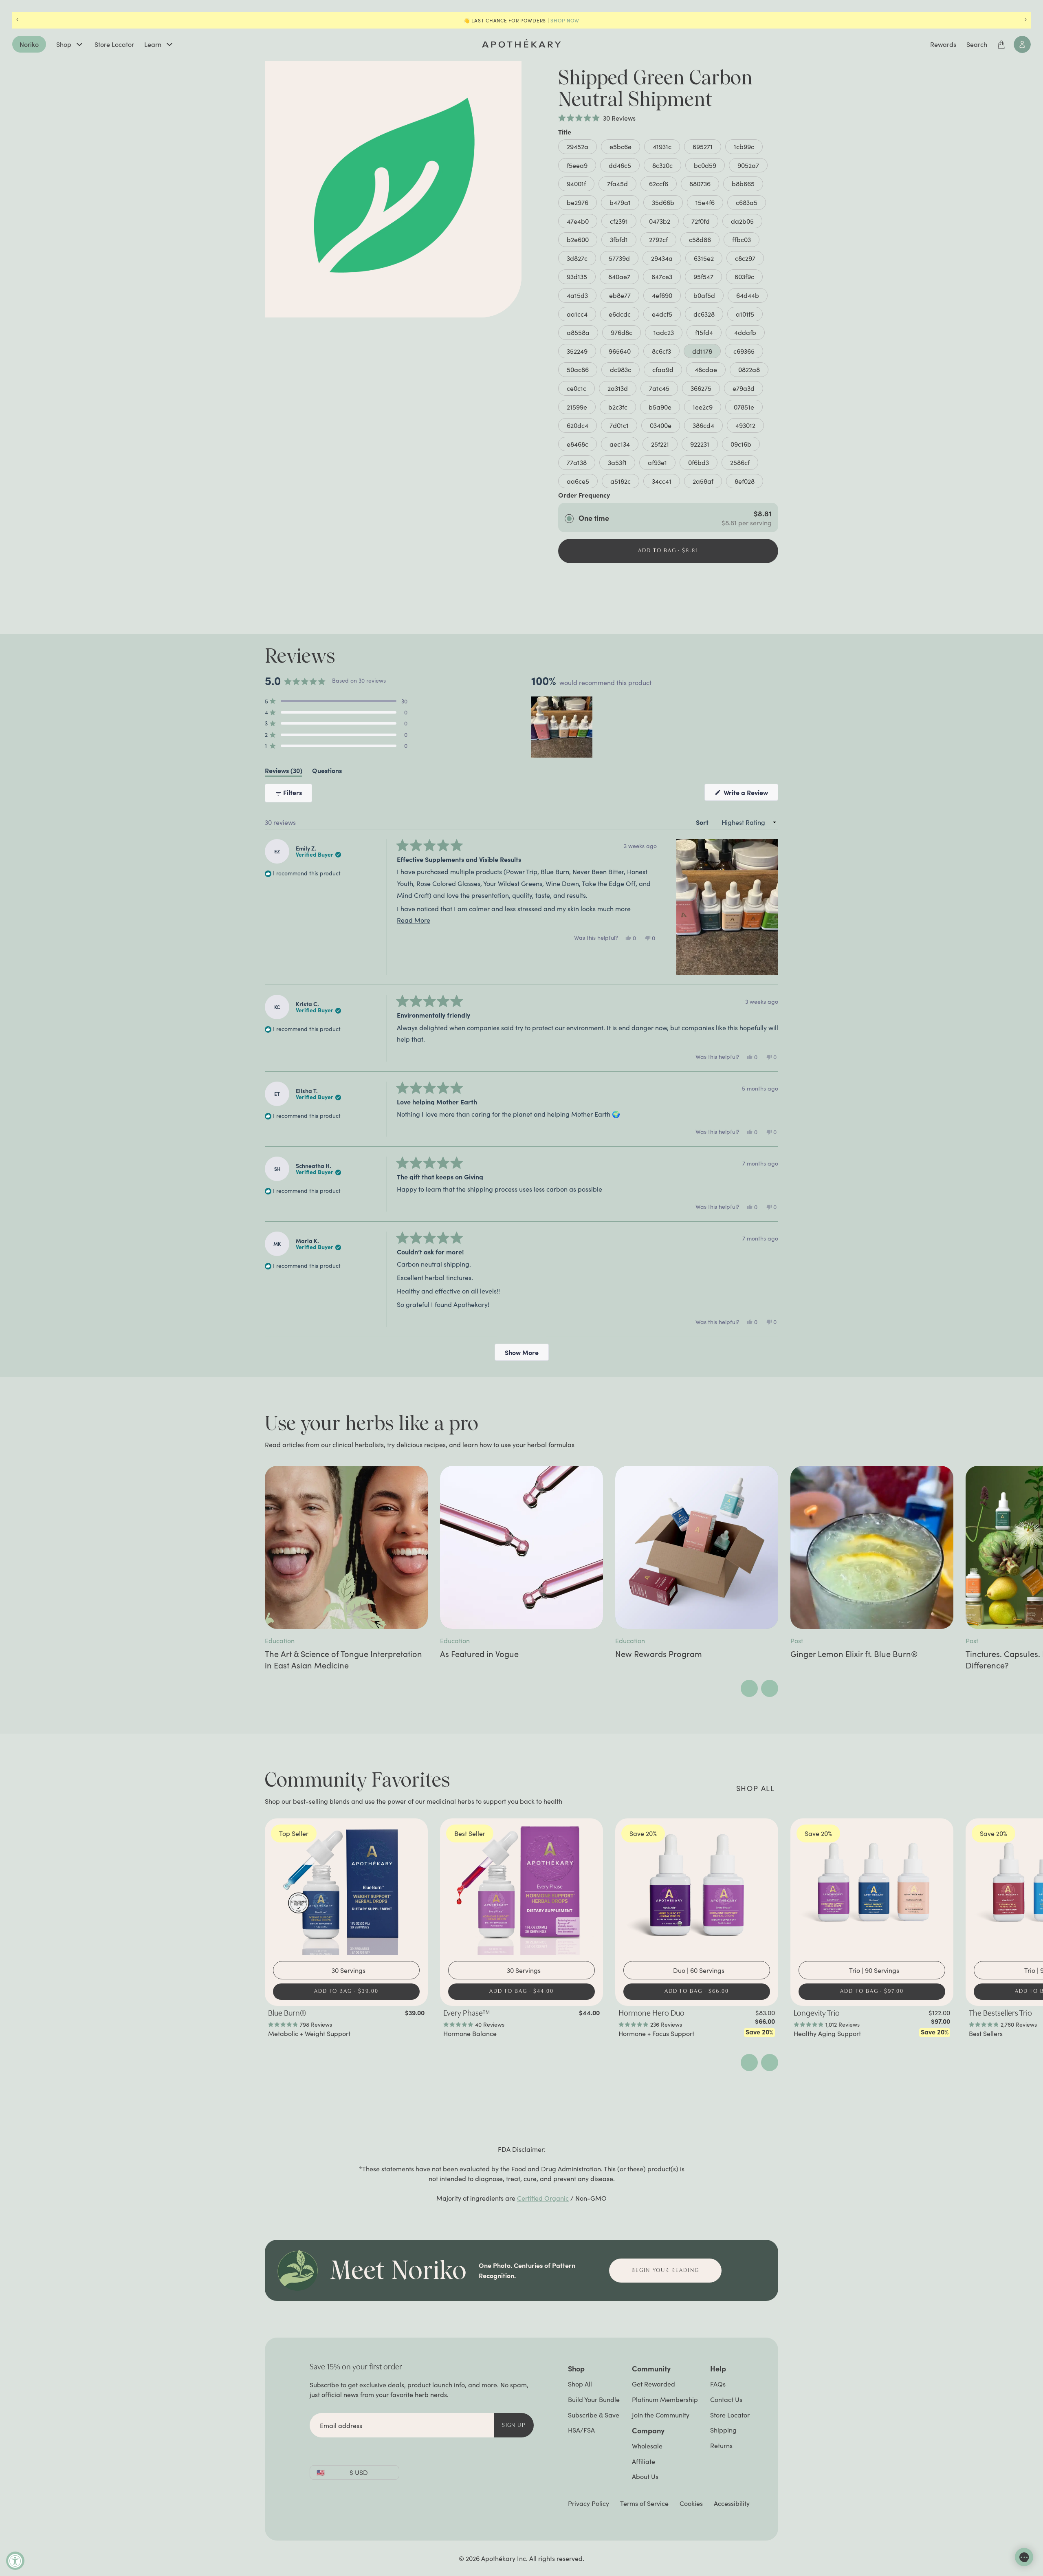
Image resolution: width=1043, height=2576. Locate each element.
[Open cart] (1001, 44)
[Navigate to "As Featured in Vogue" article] (521, 1547)
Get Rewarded (654, 2384)
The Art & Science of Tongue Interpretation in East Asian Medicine (343, 1659)
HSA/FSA (581, 2430)
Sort (703, 822)
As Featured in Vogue (479, 1654)
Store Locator (114, 44)
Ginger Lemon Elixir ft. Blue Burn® (854, 1654)
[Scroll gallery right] (770, 1688)
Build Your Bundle (594, 2399)
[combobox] (349, 1970)
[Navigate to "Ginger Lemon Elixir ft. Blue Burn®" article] (872, 1547)
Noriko (29, 44)
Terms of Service (644, 2503)
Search (977, 44)
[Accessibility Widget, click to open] (15, 2561)
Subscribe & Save (594, 2415)
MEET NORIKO (579, 20)
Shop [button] (576, 2368)
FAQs (718, 2384)
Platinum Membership (665, 2399)
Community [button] (651, 2368)
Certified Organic (543, 2198)
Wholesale (647, 2446)
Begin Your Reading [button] (665, 2271)
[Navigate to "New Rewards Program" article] (697, 1547)
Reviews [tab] (284, 772)
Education (280, 1641)
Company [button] (648, 2430)
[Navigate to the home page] (521, 43)
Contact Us (726, 2399)
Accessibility (732, 2503)
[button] (597, 118)
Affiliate (644, 2461)
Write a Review (750, 794)
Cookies (691, 2503)
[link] (346, 2023)
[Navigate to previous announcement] (17, 20)
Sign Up (514, 2425)
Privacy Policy (589, 2503)
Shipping (723, 2430)
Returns (721, 2445)
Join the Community (661, 2415)
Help (718, 2368)
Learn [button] (153, 44)
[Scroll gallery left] (749, 1688)
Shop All (580, 2384)
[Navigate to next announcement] (1026, 20)
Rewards (943, 44)
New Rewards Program (659, 1654)
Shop (64, 44)
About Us (645, 2476)
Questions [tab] (327, 772)
